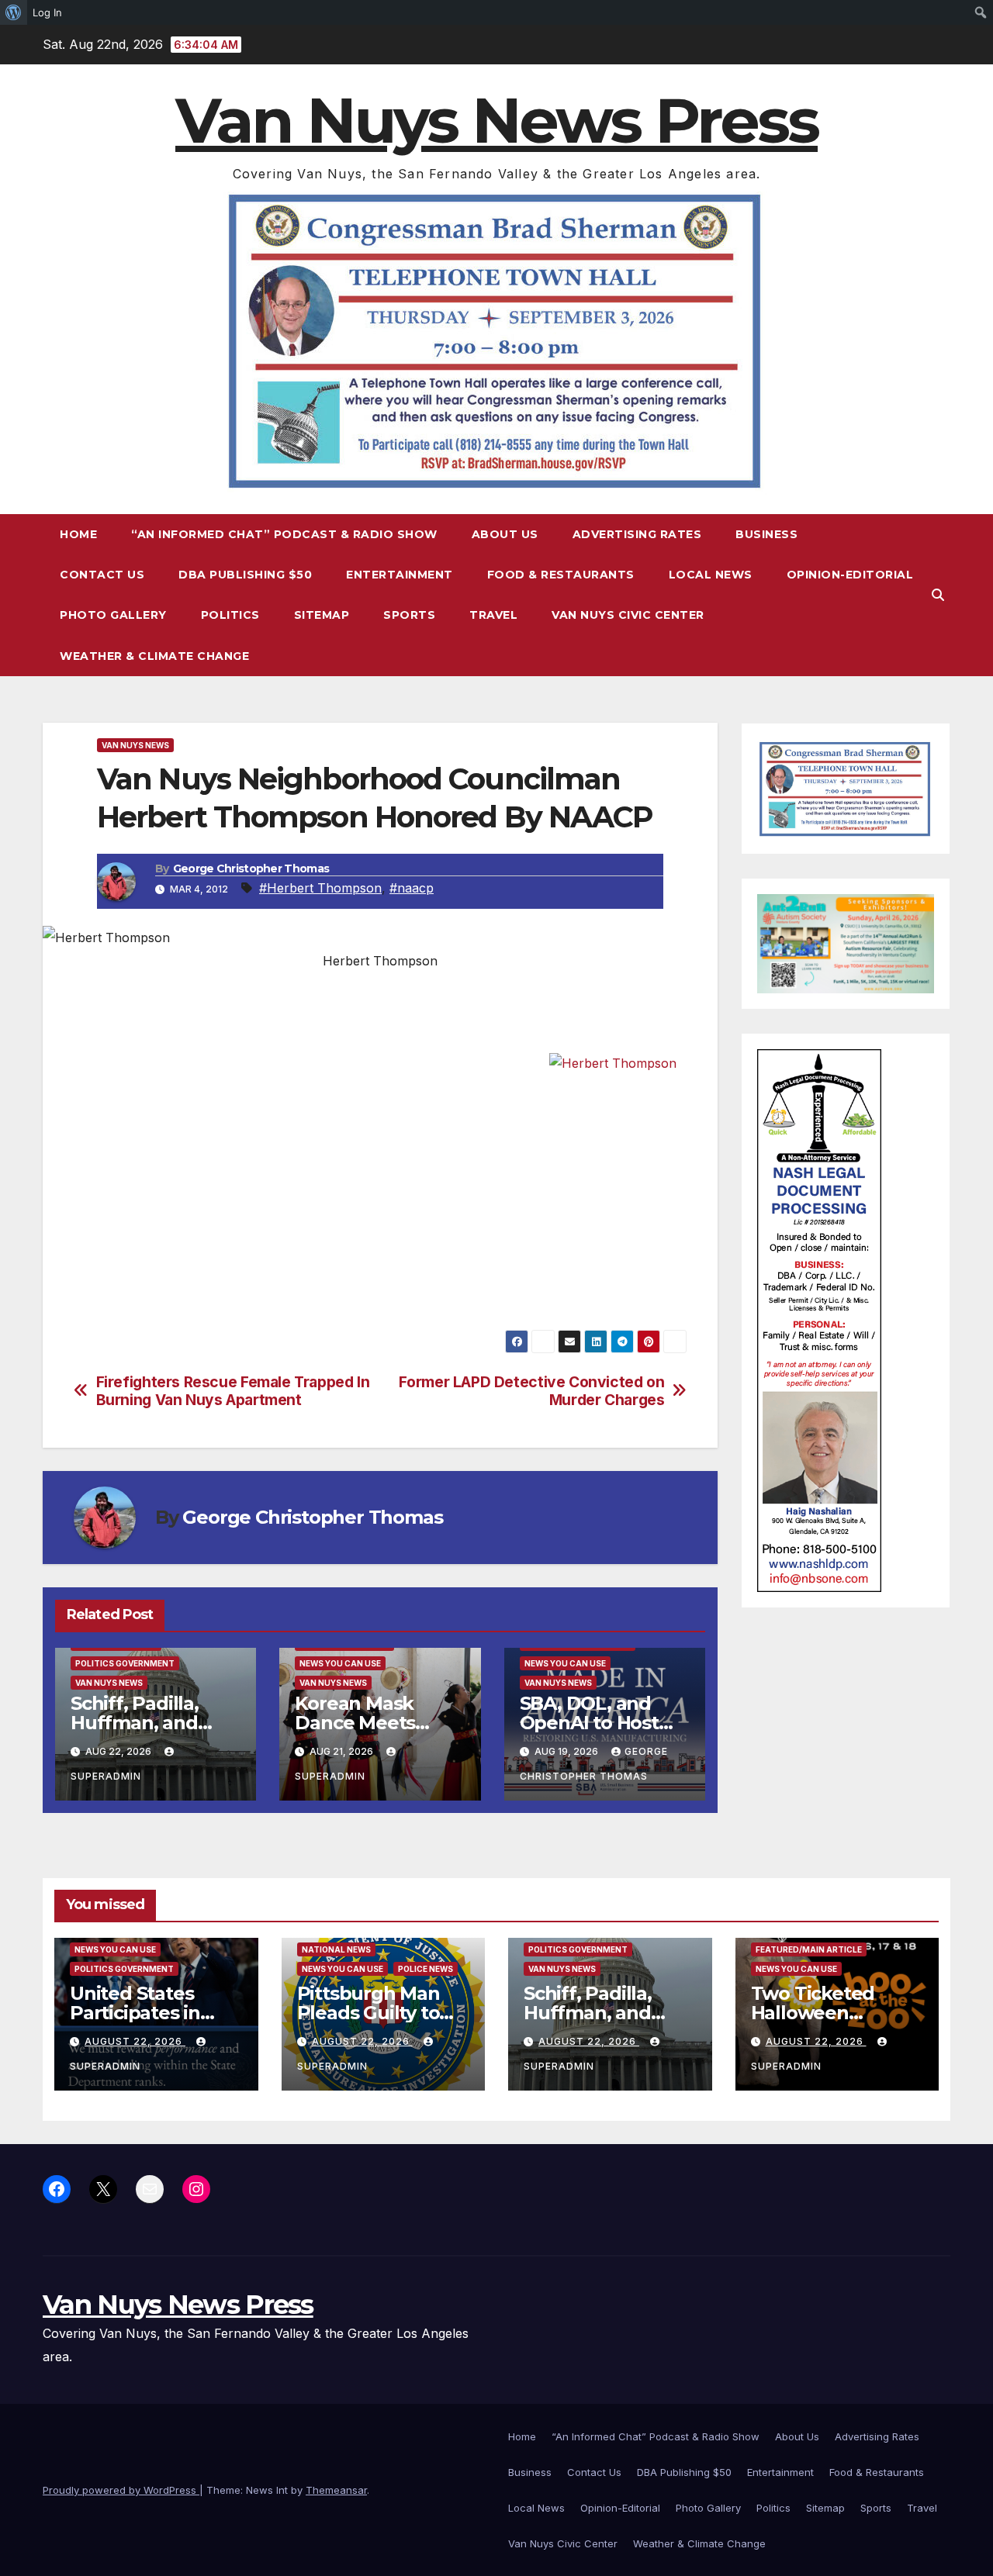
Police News (426, 1969)
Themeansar (336, 2490)
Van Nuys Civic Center (628, 615)
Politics (230, 615)
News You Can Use (340, 1663)
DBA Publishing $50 (245, 575)
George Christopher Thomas (251, 868)
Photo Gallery (113, 615)
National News (336, 1949)
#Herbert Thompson (320, 888)
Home (78, 534)
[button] (938, 595)
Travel (493, 615)
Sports (409, 615)
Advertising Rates (637, 534)
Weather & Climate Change (154, 656)
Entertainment (400, 575)
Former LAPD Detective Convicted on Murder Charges (531, 1391)
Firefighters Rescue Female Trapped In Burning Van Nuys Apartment (233, 1391)
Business (766, 534)
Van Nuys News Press (496, 121)
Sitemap (322, 615)
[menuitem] (14, 12)
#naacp (412, 888)
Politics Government (125, 1663)
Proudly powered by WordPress (121, 2490)
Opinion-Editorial (850, 575)
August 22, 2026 (135, 2041)
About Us (505, 534)
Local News (711, 575)
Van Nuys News (135, 745)
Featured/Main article (809, 1949)
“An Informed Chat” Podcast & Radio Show (284, 534)
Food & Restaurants (561, 575)
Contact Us (102, 575)
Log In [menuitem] (47, 12)
